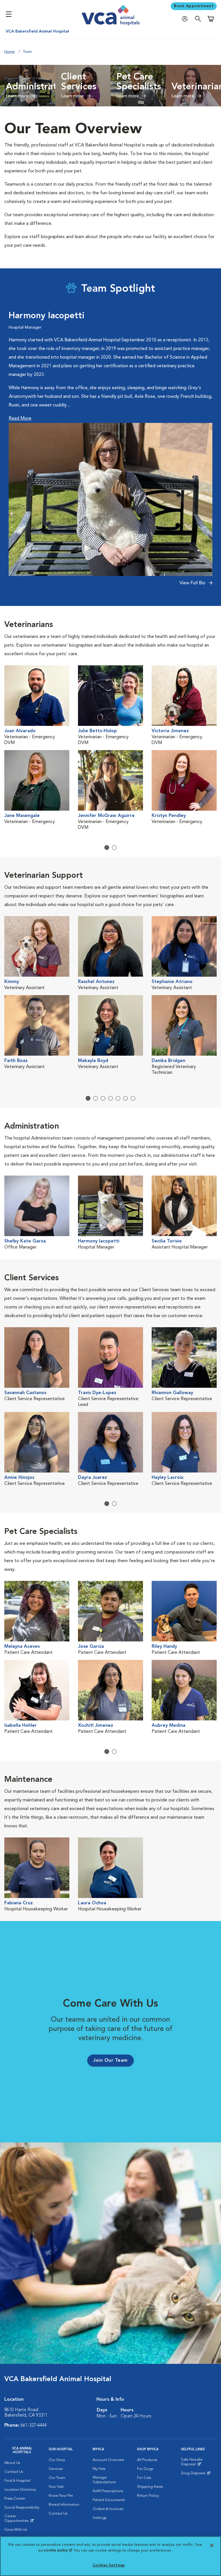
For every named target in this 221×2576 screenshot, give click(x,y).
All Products (147, 2460)
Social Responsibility (22, 2508)
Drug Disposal (196, 2475)
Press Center (15, 2499)
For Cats (144, 2478)
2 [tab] (114, 848)
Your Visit (56, 2487)
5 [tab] (118, 1098)
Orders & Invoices (108, 2509)
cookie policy (58, 2550)
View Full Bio (193, 583)
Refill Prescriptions (108, 2491)
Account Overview (108, 2460)
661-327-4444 (34, 2426)
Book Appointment (194, 6)
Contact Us (14, 2472)
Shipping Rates (150, 2487)
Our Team (57, 2478)
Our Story (57, 2460)
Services (56, 2469)
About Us (12, 2463)
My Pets (99, 2469)
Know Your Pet (61, 2496)
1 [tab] (107, 848)
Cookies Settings (109, 2565)
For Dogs (145, 2469)
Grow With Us (16, 2530)
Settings (100, 2518)
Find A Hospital (17, 2481)
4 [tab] (110, 1098)
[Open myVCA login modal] (186, 19)
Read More (20, 419)
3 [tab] (103, 1098)
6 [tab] (125, 1098)
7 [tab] (133, 1098)
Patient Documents (109, 2500)
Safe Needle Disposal (199, 2463)
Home (9, 52)
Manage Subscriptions (104, 2480)
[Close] (212, 2545)
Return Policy (148, 2496)
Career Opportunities (22, 2520)
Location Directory (20, 2490)
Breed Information (64, 2505)
